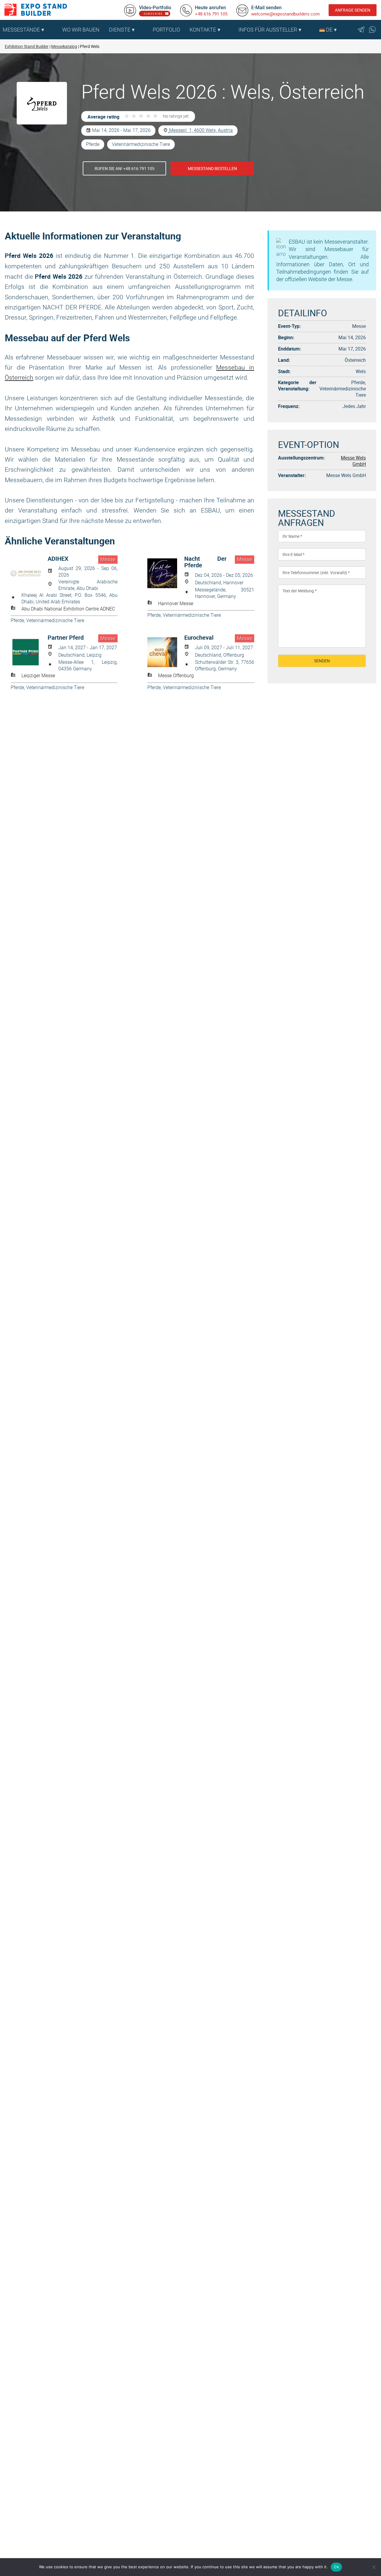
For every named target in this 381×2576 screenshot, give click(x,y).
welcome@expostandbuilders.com (285, 14)
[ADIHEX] (29, 573)
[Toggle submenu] (54, 30)
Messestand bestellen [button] (212, 168)
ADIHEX (58, 559)
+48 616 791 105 (211, 14)
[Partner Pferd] (29, 652)
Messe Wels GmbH (353, 461)
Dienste (120, 30)
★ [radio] (127, 116)
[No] (374, 2567)
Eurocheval (199, 638)
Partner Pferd (66, 638)
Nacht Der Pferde (205, 562)
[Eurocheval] (166, 652)
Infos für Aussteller (268, 30)
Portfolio (166, 30)
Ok (336, 2567)
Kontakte (203, 30)
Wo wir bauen (81, 30)
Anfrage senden (353, 10)
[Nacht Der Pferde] (166, 573)
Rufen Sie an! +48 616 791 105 (125, 168)
